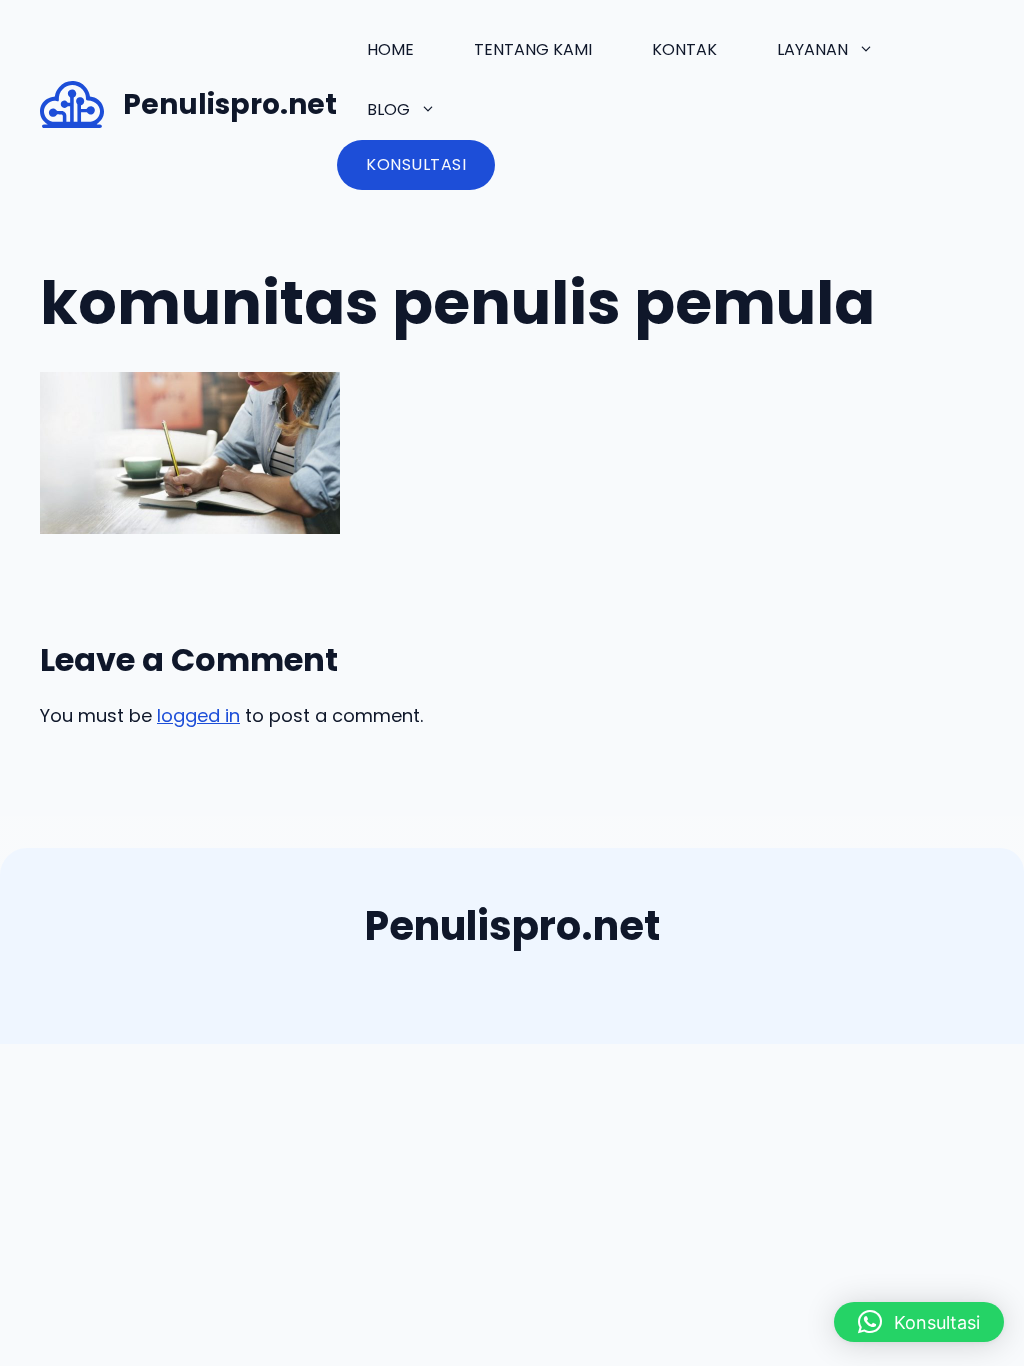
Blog (388, 109)
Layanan (812, 49)
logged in (198, 715)
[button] (919, 1322)
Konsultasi (416, 164)
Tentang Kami (533, 49)
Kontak (684, 49)
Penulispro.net (230, 104)
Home (390, 49)
